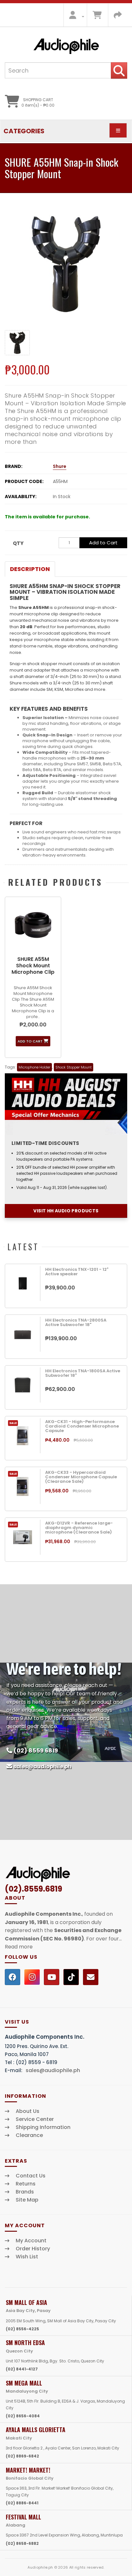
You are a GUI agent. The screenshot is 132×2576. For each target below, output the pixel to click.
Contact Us (31, 2176)
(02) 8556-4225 (22, 2329)
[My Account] (75, 17)
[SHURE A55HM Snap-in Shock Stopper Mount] (66, 264)
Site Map (27, 2200)
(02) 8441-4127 (22, 2369)
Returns (26, 2184)
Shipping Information (43, 2127)
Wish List (27, 2257)
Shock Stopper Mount (74, 1067)
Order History (33, 2249)
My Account (31, 2241)
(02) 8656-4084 (23, 2416)
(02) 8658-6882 (22, 2543)
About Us (28, 2111)
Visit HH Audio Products (66, 1211)
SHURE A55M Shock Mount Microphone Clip (33, 966)
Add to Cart (103, 543)
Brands (25, 2192)
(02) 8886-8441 (22, 2503)
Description (30, 569)
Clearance (29, 2135)
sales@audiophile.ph (42, 1767)
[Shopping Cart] (97, 17)
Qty (18, 543)
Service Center (35, 2119)
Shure (60, 466)
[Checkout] (118, 17)
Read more (19, 1947)
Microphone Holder (34, 1067)
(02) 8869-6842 (22, 2456)
